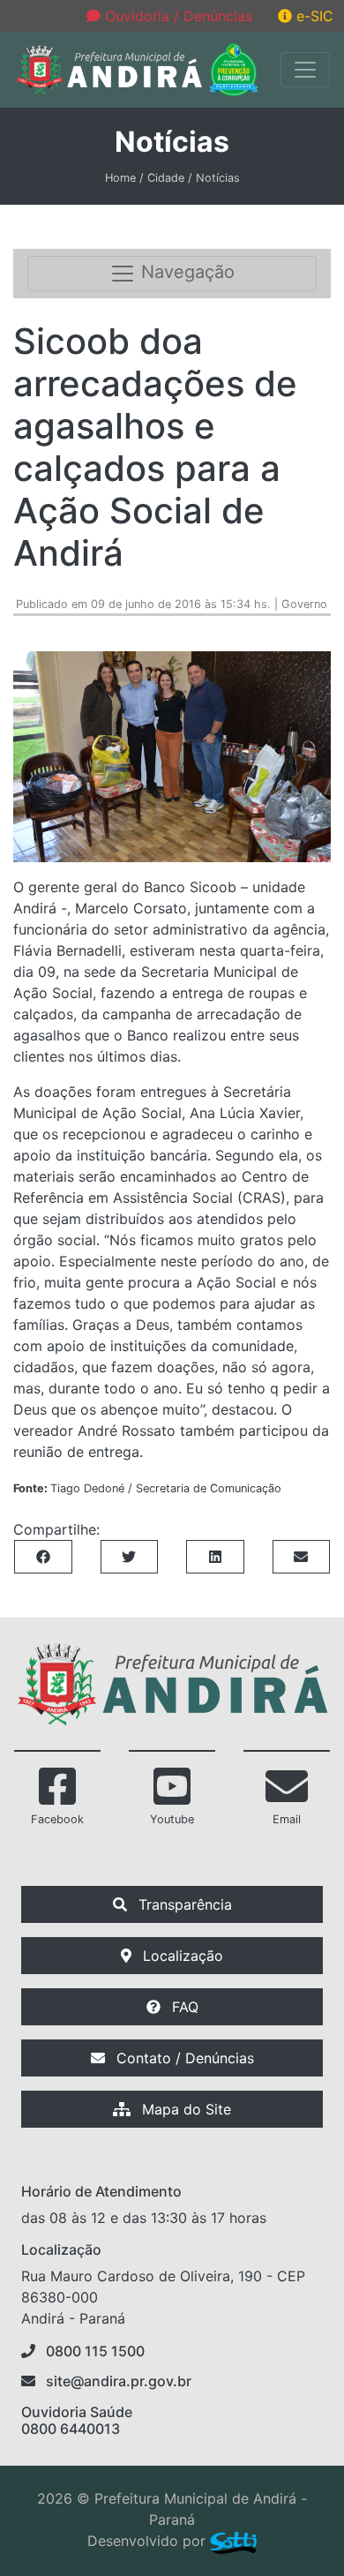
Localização (181, 1956)
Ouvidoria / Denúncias (176, 16)
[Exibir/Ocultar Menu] (305, 70)
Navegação (185, 273)
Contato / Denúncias (183, 2058)
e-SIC (313, 16)
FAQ (183, 2007)
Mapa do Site (184, 2109)
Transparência (183, 1904)
